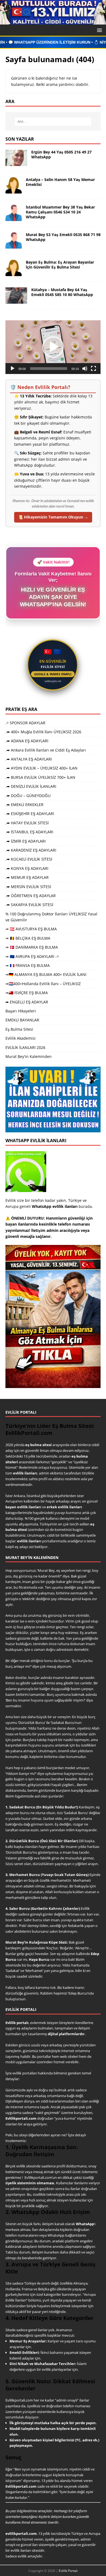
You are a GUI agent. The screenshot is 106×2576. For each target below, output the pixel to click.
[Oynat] (13, 369)
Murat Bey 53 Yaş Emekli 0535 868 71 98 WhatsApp (63, 237)
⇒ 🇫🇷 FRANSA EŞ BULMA (28, 965)
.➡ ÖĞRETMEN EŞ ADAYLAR (31, 896)
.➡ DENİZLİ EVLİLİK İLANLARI (31, 786)
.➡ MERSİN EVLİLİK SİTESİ (28, 887)
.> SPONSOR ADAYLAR (25, 723)
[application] (53, 347)
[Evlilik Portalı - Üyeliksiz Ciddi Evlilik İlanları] (53, 21)
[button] (99, 30)
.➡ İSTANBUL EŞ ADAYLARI (29, 832)
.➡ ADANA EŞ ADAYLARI (27, 741)
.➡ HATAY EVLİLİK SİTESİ (27, 823)
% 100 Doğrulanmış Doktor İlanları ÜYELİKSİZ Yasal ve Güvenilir (51, 917)
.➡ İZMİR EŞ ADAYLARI (26, 841)
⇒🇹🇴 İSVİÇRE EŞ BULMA (27, 993)
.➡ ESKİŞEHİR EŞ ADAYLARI (30, 814)
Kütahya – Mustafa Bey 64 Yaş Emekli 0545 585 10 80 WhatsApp (62, 292)
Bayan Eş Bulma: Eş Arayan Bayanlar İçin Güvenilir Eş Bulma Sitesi (60, 265)
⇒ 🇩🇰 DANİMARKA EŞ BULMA (32, 947)
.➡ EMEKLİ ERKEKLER (24, 805)
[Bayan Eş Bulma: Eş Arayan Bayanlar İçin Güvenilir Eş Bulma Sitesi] (14, 273)
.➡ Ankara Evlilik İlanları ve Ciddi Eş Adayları (46, 750)
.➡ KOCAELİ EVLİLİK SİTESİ (29, 859)
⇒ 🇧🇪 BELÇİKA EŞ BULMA (28, 938)
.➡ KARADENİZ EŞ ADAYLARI (31, 850)
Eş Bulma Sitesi (19, 1029)
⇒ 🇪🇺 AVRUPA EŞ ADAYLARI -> (32, 956)
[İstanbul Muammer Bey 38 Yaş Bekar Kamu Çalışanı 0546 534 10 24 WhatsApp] (14, 218)
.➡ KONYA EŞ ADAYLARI (27, 868)
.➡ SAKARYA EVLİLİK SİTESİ (29, 905)
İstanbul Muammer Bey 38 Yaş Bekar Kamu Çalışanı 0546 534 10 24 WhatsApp (60, 212)
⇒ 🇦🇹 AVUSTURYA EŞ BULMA (31, 929)
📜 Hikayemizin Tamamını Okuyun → (53, 517)
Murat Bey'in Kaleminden (29, 1056)
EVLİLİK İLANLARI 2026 (25, 1047)
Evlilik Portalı (68, 2571)
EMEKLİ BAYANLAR (22, 1020)
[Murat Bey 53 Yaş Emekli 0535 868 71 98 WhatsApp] (14, 245)
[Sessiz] (85, 369)
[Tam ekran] (93, 369)
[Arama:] (53, 122)
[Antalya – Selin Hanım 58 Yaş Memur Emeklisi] (14, 190)
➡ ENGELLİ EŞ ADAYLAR (27, 1002)
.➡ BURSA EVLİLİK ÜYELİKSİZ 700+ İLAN (40, 777)
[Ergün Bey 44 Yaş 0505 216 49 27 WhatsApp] (16, 163)
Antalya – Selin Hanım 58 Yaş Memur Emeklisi (60, 182)
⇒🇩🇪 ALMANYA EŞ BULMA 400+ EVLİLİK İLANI (46, 974)
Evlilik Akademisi (21, 1038)
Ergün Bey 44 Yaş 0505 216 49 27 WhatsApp (61, 154)
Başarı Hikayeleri (21, 1011)
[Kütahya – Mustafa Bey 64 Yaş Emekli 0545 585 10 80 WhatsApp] (16, 300)
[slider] (49, 369)
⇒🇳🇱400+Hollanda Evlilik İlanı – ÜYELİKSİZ (43, 984)
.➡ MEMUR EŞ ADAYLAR (27, 877)
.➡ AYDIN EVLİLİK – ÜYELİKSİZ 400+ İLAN (41, 768)
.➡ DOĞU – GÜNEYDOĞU (28, 796)
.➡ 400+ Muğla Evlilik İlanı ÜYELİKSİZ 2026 (43, 732)
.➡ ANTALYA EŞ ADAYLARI (29, 759)
